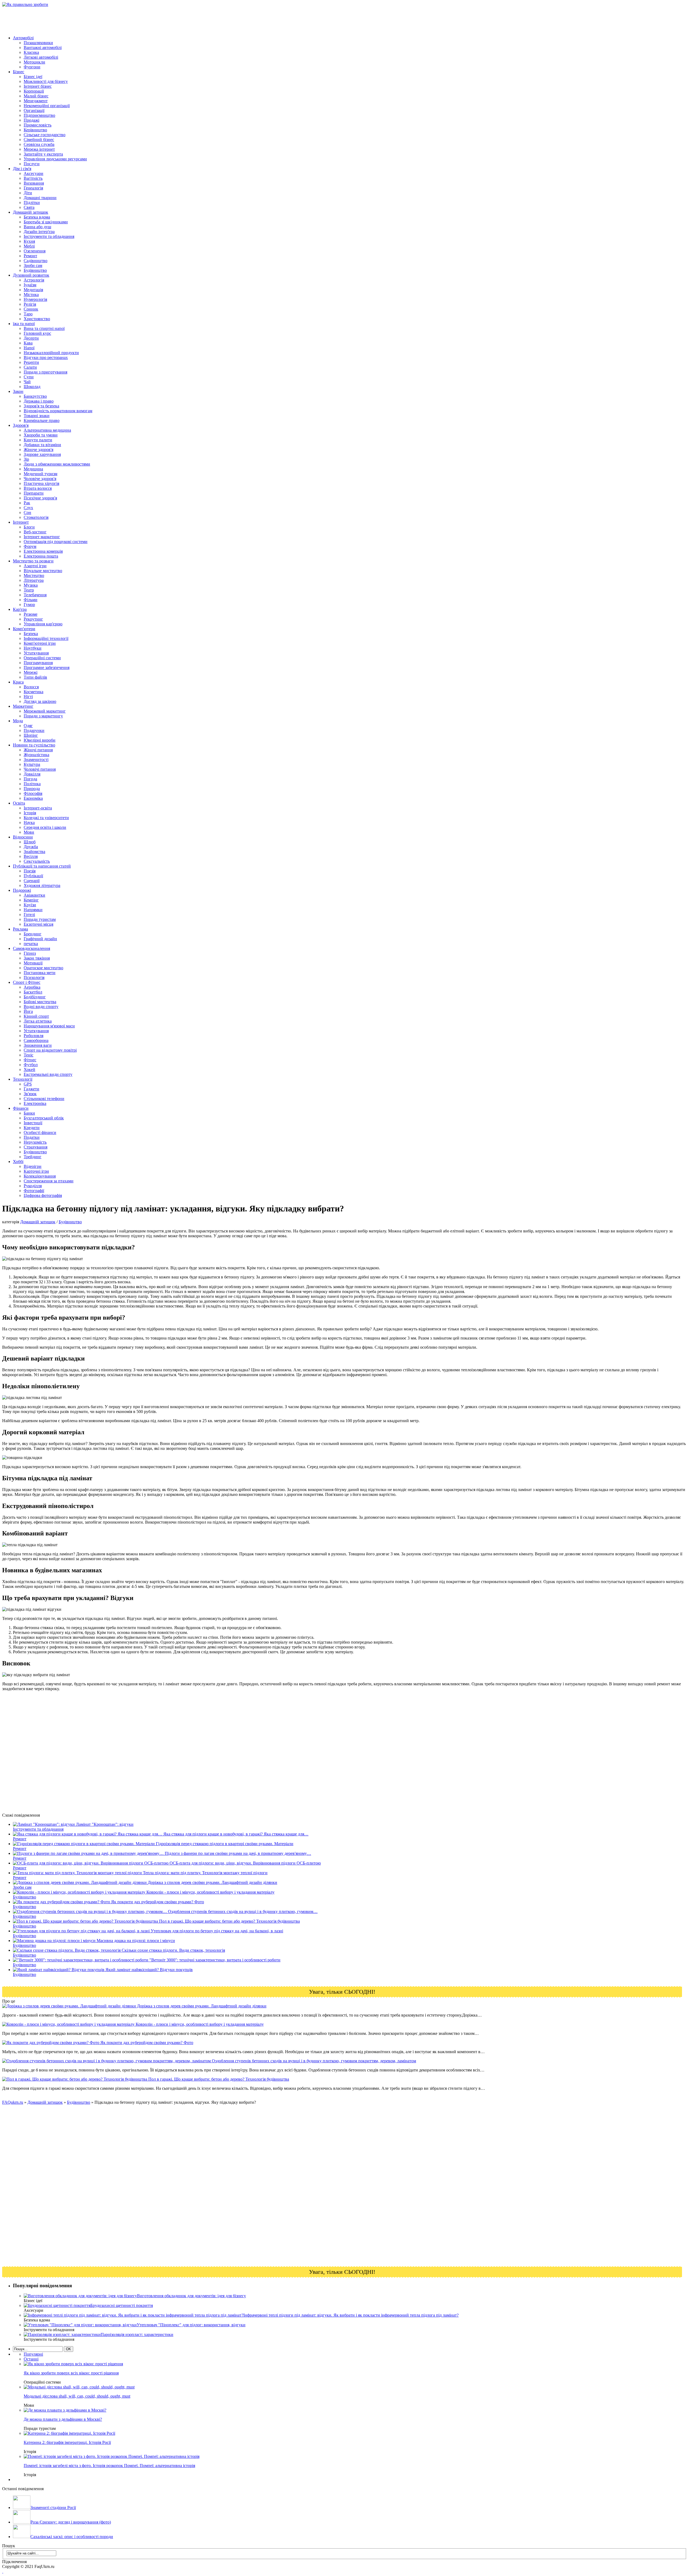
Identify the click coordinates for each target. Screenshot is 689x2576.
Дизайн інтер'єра (39, 232)
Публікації (33, 876)
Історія (30, 813)
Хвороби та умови (41, 435)
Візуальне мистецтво (43, 571)
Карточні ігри (36, 1171)
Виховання (34, 183)
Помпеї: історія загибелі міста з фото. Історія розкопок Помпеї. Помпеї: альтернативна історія (109, 2466)
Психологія (34, 977)
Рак (27, 503)
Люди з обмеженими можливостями (57, 464)
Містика (31, 295)
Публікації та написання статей (42, 866)
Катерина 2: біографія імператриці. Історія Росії (67, 2442)
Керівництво (35, 130)
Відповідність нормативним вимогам (58, 411)
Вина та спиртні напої (44, 328)
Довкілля (32, 774)
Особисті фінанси (40, 1132)
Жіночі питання (38, 750)
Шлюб (30, 842)
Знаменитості (36, 760)
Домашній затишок (31, 212)
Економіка (33, 798)
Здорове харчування (42, 454)
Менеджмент (36, 101)
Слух (28, 508)
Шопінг (31, 735)
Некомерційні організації (47, 106)
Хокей (29, 1069)
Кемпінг (31, 900)
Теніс (29, 1055)
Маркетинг (23, 706)
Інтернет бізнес (38, 86)
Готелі (29, 915)
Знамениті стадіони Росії (53, 2508)
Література (34, 580)
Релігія (30, 304)
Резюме (31, 614)
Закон (18, 391)
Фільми (31, 600)
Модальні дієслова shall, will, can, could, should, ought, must (77, 2396)
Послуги (32, 164)
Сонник (31, 309)
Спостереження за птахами (49, 1181)
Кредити (32, 1128)
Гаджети (31, 1089)
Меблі (29, 246)
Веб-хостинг (35, 532)
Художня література (42, 885)
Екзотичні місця (38, 924)
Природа (32, 789)
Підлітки (32, 202)
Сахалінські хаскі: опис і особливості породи (72, 2537)
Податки (32, 1137)
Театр (29, 590)
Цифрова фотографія (43, 1195)
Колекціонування (40, 1176)
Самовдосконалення (31, 948)
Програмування (38, 663)
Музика (31, 585)
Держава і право (39, 401)
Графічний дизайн (40, 939)
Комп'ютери (24, 629)
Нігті (28, 697)
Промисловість (38, 125)
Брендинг (33, 934)
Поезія (30, 871)
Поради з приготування (45, 372)
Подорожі (22, 890)
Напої (29, 348)
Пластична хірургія (41, 483)
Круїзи (30, 905)
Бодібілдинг (35, 997)
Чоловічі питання (40, 769)
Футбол (31, 1065)
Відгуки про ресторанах (46, 357)
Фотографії (34, 1191)
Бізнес (19, 72)
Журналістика (36, 755)
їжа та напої (24, 324)
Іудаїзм (30, 285)
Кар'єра (20, 609)
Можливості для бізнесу (46, 81)
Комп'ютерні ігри (40, 643)
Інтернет (21, 522)
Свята (29, 207)
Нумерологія (35, 299)
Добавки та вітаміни (42, 445)
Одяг (28, 726)
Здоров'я (21, 425)
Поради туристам (40, 919)
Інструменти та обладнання (49, 236)
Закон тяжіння (37, 958)
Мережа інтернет (39, 149)
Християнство (37, 319)
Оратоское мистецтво (43, 968)
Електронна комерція (43, 551)
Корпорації (34, 91)
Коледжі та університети (46, 818)
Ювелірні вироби (40, 740)
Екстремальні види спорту (48, 1074)
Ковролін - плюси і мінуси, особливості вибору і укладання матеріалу (199, 2024)
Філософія (33, 793)
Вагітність (33, 178)
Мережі (31, 672)
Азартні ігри (35, 566)
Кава (28, 343)
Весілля (31, 856)
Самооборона (36, 1040)
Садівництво (36, 261)
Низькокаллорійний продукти (51, 353)
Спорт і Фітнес (27, 982)
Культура (32, 764)
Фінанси (21, 1108)
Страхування (36, 1147)
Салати (30, 367)
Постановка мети (40, 973)
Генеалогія (33, 188)
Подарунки (34, 730)
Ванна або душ (37, 227)
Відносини (23, 837)
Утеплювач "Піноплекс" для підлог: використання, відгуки (191, 2325)
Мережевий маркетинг (45, 711)
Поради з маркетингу (43, 716)
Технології (23, 1079)
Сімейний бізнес (39, 140)
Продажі (31, 120)
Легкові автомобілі (41, 57)
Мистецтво (34, 575)
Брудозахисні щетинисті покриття (122, 2305)
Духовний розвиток (31, 275)
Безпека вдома (37, 217)
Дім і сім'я (22, 169)
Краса (18, 682)
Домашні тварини (40, 198)
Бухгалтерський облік (44, 1118)
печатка (31, 944)
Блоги (29, 527)
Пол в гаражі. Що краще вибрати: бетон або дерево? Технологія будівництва (218, 2079)
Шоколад (32, 387)
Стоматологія (36, 517)
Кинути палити (38, 440)
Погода (30, 779)
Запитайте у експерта (43, 154)
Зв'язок (30, 1094)
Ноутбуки (33, 648)
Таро (28, 314)
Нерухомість (35, 1142)
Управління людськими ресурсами (55, 159)
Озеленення (35, 251)
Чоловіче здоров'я (40, 479)
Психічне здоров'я (40, 498)
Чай (27, 382)
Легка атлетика (38, 1021)
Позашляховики (38, 43)
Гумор (29, 605)
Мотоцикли (34, 62)
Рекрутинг (33, 619)
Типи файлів (35, 677)
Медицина (33, 469)
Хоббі (18, 1162)
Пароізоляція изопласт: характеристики (137, 2334)
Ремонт (30, 256)
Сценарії (32, 881)
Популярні (33, 2354)
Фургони (32, 67)
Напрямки (33, 910)
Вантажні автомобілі (43, 47)
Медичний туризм (41, 474)
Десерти (31, 338)
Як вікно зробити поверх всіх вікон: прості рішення (71, 2373)
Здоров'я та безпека (41, 406)
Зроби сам (33, 265)
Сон (27, 512)
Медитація (33, 290)
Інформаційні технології (46, 638)
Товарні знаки (37, 416)
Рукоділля (33, 1186)
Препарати (34, 493)
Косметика (34, 692)
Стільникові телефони (44, 1099)
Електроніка (35, 1103)
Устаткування (36, 653)
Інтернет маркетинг (42, 537)
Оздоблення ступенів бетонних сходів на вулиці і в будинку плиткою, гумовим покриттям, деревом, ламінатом (313, 2061)
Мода (18, 721)
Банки (29, 1113)
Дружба (31, 847)
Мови (29, 832)
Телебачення (35, 595)
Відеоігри (33, 1166)
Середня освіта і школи (45, 827)
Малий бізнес (36, 96)
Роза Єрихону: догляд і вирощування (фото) (71, 2522)
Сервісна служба (39, 144)
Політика (32, 784)
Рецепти (31, 362)
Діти (28, 193)
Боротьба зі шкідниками (46, 222)
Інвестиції (33, 1123)
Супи (29, 377)
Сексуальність (37, 861)
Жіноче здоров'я (38, 450)
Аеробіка (32, 987)
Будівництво (35, 270)
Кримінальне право (42, 420)
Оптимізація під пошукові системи (56, 542)
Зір (26, 459)
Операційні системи (42, 658)
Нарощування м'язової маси (49, 1026)
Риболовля (34, 1036)
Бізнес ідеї (33, 77)
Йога (28, 1011)
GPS (28, 1084)
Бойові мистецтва (40, 1002)
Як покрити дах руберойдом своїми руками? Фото (146, 2043)
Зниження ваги (38, 1045)
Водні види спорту (41, 1007)
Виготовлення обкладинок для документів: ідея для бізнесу (191, 2296)
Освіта (19, 803)
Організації (34, 110)
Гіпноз (30, 953)
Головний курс (37, 333)
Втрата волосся (38, 488)
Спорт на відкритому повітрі (50, 1050)
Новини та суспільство (34, 745)
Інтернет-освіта (38, 808)
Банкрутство (35, 396)
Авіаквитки (34, 895)
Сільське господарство (45, 135)
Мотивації (33, 963)
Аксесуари (34, 173)
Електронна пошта (41, 556)
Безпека (31, 634)
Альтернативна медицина (47, 430)
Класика (31, 52)
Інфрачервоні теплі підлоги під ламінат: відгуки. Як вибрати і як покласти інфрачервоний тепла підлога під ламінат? (351, 2315)
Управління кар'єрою (43, 624)
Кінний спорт (36, 1016)
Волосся (31, 687)
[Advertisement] (100, 19)
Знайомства (34, 852)
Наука (29, 822)
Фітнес (30, 1060)
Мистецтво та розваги (33, 561)
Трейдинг (33, 1157)
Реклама (20, 929)
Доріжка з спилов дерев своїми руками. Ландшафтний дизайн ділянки (201, 2006)
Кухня (29, 241)
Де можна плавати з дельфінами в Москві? (63, 2419)
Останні (31, 2359)
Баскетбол (33, 992)
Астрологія (34, 280)
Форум (30, 546)
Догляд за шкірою (40, 701)
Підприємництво (39, 115)
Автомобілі (23, 38)
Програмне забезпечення (47, 667)
